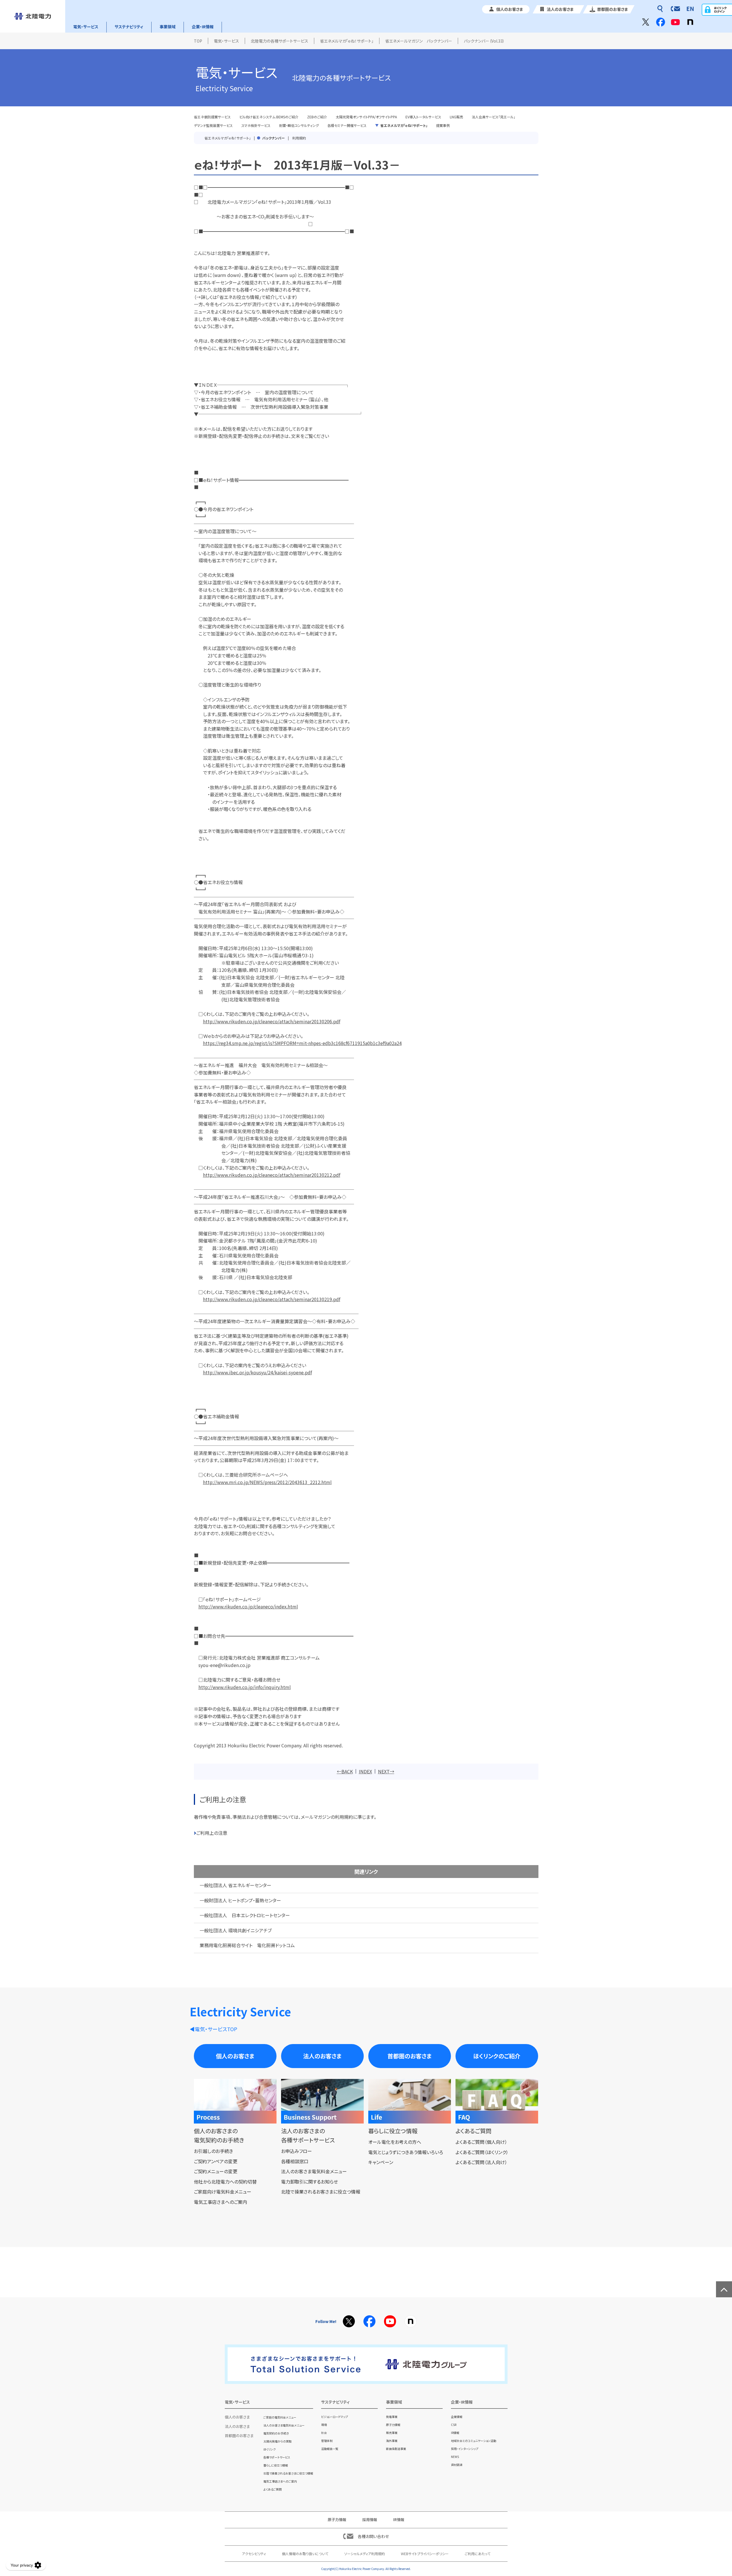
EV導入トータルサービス (423, 117)
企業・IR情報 (203, 27)
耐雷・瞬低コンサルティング (299, 125)
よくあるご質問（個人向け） (481, 2142)
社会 (324, 2433)
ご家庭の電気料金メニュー (280, 2417)
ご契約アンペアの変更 (216, 2161)
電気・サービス (86, 27)
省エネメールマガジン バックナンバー (419, 41)
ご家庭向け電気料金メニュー (223, 2192)
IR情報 (455, 2433)
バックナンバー (273, 138)
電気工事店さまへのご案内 (220, 2202)
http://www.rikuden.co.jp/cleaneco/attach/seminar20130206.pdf (272, 1021)
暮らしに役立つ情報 (276, 2465)
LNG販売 (456, 117)
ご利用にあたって (478, 2554)
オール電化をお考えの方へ (395, 2142)
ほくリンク (269, 2449)
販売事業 (392, 2433)
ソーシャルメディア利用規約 (365, 2554)
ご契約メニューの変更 (216, 2171)
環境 (324, 2425)
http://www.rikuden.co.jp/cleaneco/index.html (248, 1606)
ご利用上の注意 (212, 1833)
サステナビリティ (129, 27)
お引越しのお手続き (213, 2151)
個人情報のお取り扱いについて (305, 2554)
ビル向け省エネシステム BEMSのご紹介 (269, 117)
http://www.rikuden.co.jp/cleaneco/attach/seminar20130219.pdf (272, 1299)
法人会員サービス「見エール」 (494, 117)
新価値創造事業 (396, 2449)
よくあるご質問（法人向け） (481, 2162)
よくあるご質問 (272, 2489)
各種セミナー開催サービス (347, 125)
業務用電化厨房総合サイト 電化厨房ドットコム (247, 1945)
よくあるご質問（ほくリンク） (482, 2152)
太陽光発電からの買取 (278, 2441)
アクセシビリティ (254, 2554)
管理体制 (327, 2441)
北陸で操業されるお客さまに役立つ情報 (321, 2192)
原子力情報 (393, 2425)
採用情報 (370, 2520)
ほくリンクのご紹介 (497, 2056)
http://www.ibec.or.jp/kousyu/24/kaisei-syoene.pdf (257, 1372)
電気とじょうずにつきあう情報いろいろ (406, 2152)
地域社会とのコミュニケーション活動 (474, 2441)
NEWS (455, 2457)
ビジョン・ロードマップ (335, 2417)
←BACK (345, 1771)
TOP (198, 41)
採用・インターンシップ (465, 2449)
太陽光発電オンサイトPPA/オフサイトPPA (366, 117)
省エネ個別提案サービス (212, 117)
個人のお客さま (235, 2056)
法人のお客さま (322, 2056)
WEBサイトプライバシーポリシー (425, 2554)
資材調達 (457, 2465)
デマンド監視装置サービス (213, 125)
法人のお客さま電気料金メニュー (314, 2171)
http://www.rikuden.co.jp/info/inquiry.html (245, 1687)
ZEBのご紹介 (317, 117)
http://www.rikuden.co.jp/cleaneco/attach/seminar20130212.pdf (272, 1175)
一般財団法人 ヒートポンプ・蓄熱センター (240, 1900)
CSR (454, 2425)
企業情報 (457, 2417)
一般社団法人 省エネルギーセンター (235, 1885)
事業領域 (168, 27)
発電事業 (392, 2417)
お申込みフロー (297, 2151)
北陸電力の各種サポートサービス (280, 41)
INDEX (365, 1771)
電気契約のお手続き (276, 2433)
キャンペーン (381, 2162)
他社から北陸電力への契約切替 (225, 2182)
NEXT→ (386, 1771)
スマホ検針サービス (256, 125)
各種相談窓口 (295, 2161)
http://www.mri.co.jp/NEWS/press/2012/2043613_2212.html (267, 1482)
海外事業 (392, 2441)
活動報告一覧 (330, 2449)
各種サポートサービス (277, 2457)
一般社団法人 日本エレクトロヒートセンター (245, 1915)
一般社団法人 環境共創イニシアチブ (236, 1930)
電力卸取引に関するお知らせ (310, 2182)
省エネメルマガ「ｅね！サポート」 (347, 41)
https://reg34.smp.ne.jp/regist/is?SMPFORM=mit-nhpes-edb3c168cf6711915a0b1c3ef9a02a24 (302, 1043)
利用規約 (299, 138)
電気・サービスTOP (216, 2029)
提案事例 (443, 125)
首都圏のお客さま (410, 2056)
